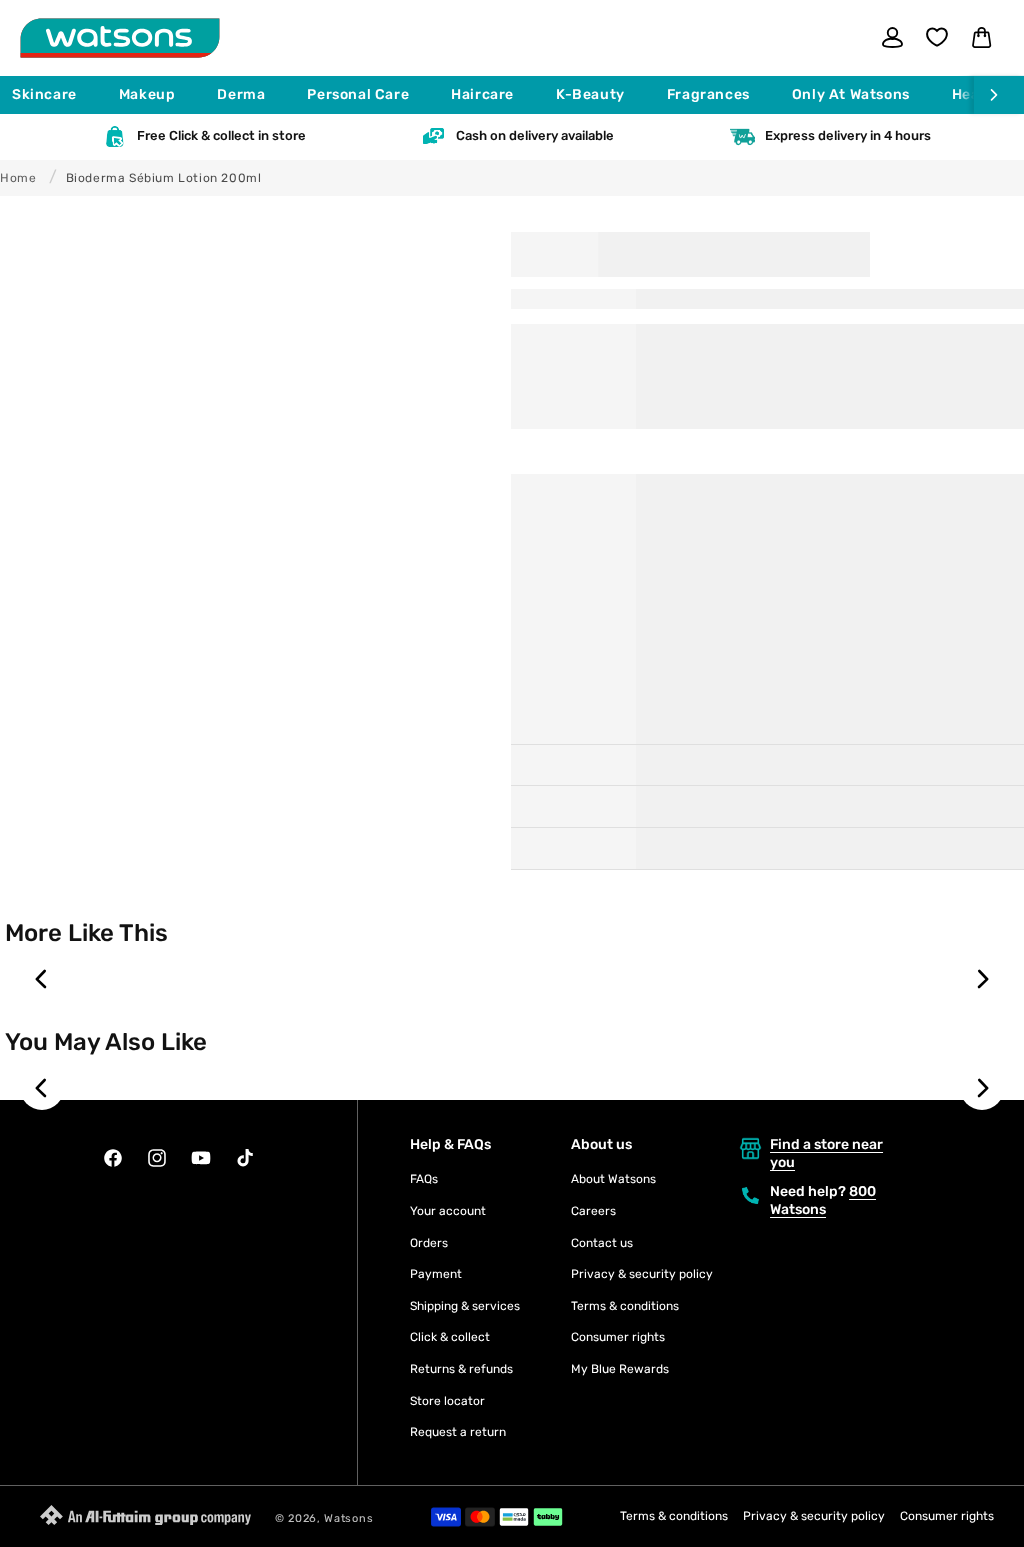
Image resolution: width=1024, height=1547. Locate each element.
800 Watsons (823, 1200)
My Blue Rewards (620, 1369)
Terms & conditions (625, 1306)
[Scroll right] (999, 95)
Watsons (348, 1518)
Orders (429, 1243)
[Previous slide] (42, 979)
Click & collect (450, 1337)
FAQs (424, 1179)
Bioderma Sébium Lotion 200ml (164, 178)
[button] (53, 95)
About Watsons (613, 1179)
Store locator (447, 1401)
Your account (448, 1211)
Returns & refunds (461, 1369)
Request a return (458, 1432)
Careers (593, 1211)
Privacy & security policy (642, 1274)
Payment (436, 1274)
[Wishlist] (937, 37)
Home (18, 178)
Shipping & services (465, 1306)
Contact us (602, 1243)
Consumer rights (618, 1337)
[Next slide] (982, 979)
